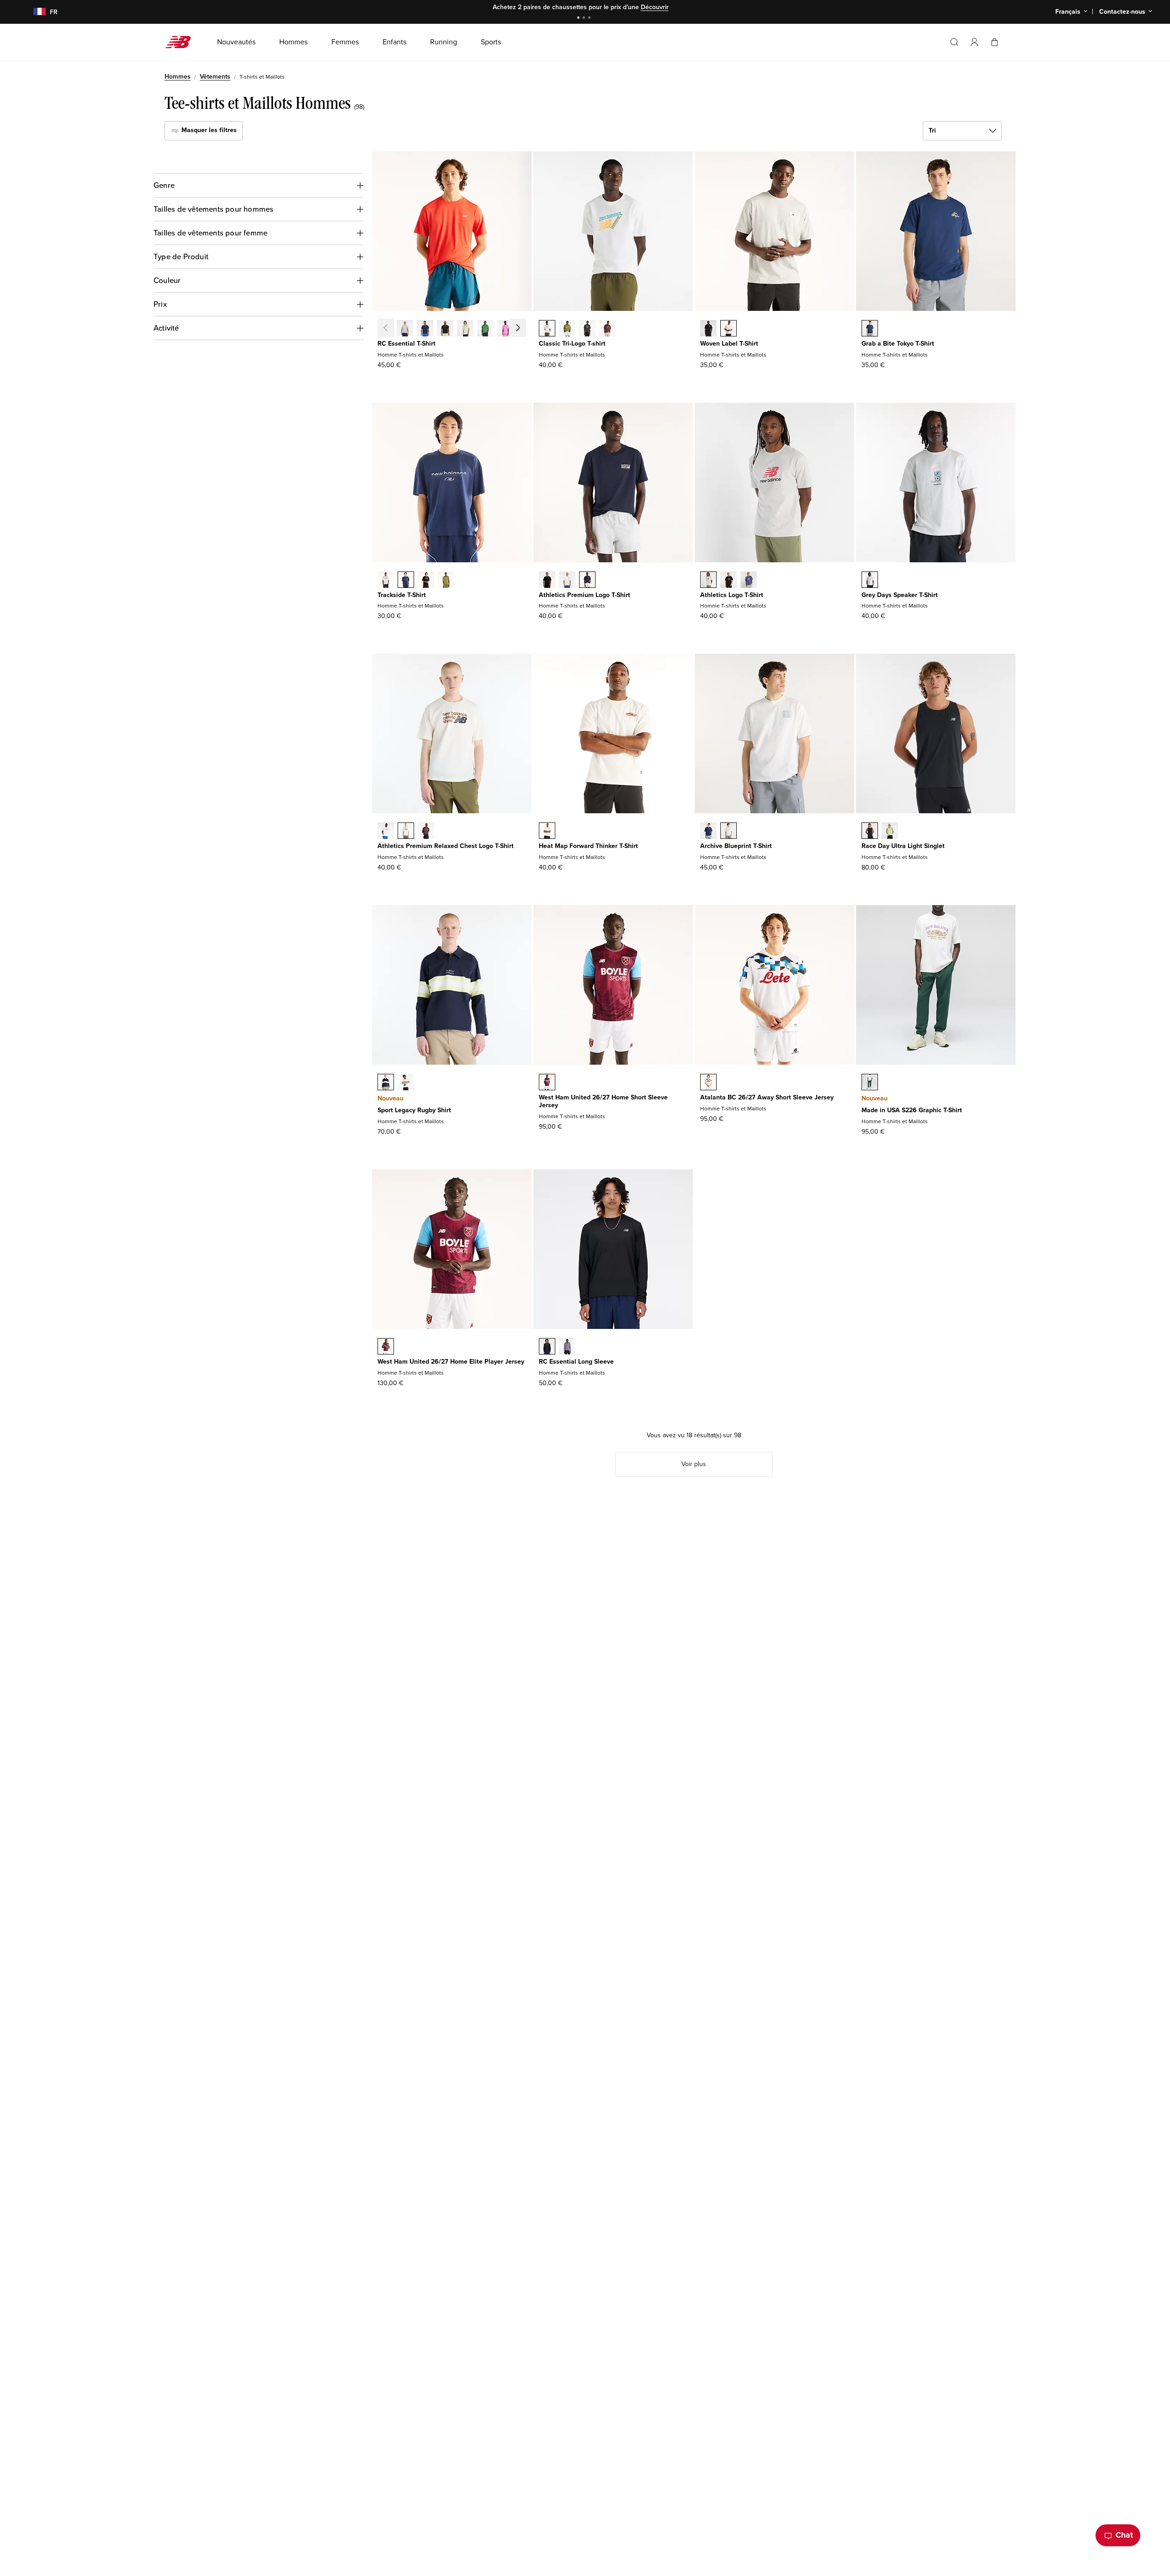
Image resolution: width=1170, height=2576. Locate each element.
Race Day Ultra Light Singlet (903, 846)
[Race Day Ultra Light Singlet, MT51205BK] (870, 832)
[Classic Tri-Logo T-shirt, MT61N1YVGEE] (567, 329)
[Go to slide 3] (590, 19)
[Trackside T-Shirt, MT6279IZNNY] (406, 581)
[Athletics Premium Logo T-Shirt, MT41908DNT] (587, 581)
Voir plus (694, 1464)
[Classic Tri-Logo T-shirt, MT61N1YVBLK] (587, 329)
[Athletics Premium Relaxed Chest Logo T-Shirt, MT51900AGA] (406, 832)
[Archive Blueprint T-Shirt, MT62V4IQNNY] (708, 832)
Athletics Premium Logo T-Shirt (585, 595)
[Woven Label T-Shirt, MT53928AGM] (729, 329)
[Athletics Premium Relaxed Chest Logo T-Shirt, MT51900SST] (386, 832)
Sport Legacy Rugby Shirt (414, 1110)
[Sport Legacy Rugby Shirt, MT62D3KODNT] (386, 1083)
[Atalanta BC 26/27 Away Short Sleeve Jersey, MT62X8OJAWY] (708, 1083)
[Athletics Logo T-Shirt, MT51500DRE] (749, 581)
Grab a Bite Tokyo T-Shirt (898, 344)
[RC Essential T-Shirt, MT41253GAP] (485, 329)
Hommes (178, 77)
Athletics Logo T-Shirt (732, 595)
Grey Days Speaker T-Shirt (900, 595)
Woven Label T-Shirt (729, 344)
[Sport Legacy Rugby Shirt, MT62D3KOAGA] (406, 1083)
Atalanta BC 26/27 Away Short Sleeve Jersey (767, 1097)
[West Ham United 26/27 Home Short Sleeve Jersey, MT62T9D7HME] (547, 1083)
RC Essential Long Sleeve (576, 1362)
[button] (974, 42)
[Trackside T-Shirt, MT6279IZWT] (386, 581)
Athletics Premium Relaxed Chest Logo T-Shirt (446, 846)
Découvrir (655, 7)
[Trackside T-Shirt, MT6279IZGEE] (446, 581)
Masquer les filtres (208, 130)
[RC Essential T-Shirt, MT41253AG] (405, 329)
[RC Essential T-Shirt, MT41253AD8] (505, 329)
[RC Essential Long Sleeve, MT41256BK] (547, 1347)
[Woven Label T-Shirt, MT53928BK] (708, 329)
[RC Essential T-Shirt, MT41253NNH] (425, 329)
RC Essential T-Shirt (407, 344)
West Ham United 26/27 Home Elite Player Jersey (451, 1362)
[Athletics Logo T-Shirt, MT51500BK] (729, 581)
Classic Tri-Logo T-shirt (572, 344)
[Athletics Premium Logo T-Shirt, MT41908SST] (567, 581)
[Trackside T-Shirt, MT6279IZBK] (426, 581)
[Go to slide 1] (580, 19)
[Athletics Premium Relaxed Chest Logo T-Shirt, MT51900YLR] (426, 832)
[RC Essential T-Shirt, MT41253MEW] (465, 329)
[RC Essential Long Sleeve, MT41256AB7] (567, 1347)
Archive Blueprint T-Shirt (736, 846)
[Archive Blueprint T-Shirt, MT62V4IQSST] (729, 832)
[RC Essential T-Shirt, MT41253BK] (445, 329)
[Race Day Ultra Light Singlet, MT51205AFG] (890, 832)
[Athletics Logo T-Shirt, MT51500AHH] (708, 581)
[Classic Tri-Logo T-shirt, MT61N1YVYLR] (607, 329)
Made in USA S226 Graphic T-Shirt (912, 1110)
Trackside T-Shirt (402, 595)
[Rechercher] (954, 42)
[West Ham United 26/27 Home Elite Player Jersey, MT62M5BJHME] (386, 1347)
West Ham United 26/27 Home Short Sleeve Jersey (603, 1101)
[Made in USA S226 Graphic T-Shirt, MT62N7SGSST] (870, 1083)
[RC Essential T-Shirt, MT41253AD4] (526, 329)
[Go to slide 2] (585, 19)
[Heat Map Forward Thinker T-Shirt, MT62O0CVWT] (547, 832)
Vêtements (215, 77)
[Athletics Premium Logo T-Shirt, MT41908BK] (547, 581)
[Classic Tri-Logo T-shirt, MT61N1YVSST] (547, 329)
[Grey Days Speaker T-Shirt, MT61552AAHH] (870, 581)
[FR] (34, 12)
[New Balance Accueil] (182, 42)
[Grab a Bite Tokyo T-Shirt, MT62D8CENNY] (870, 329)
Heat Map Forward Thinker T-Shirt (588, 846)
